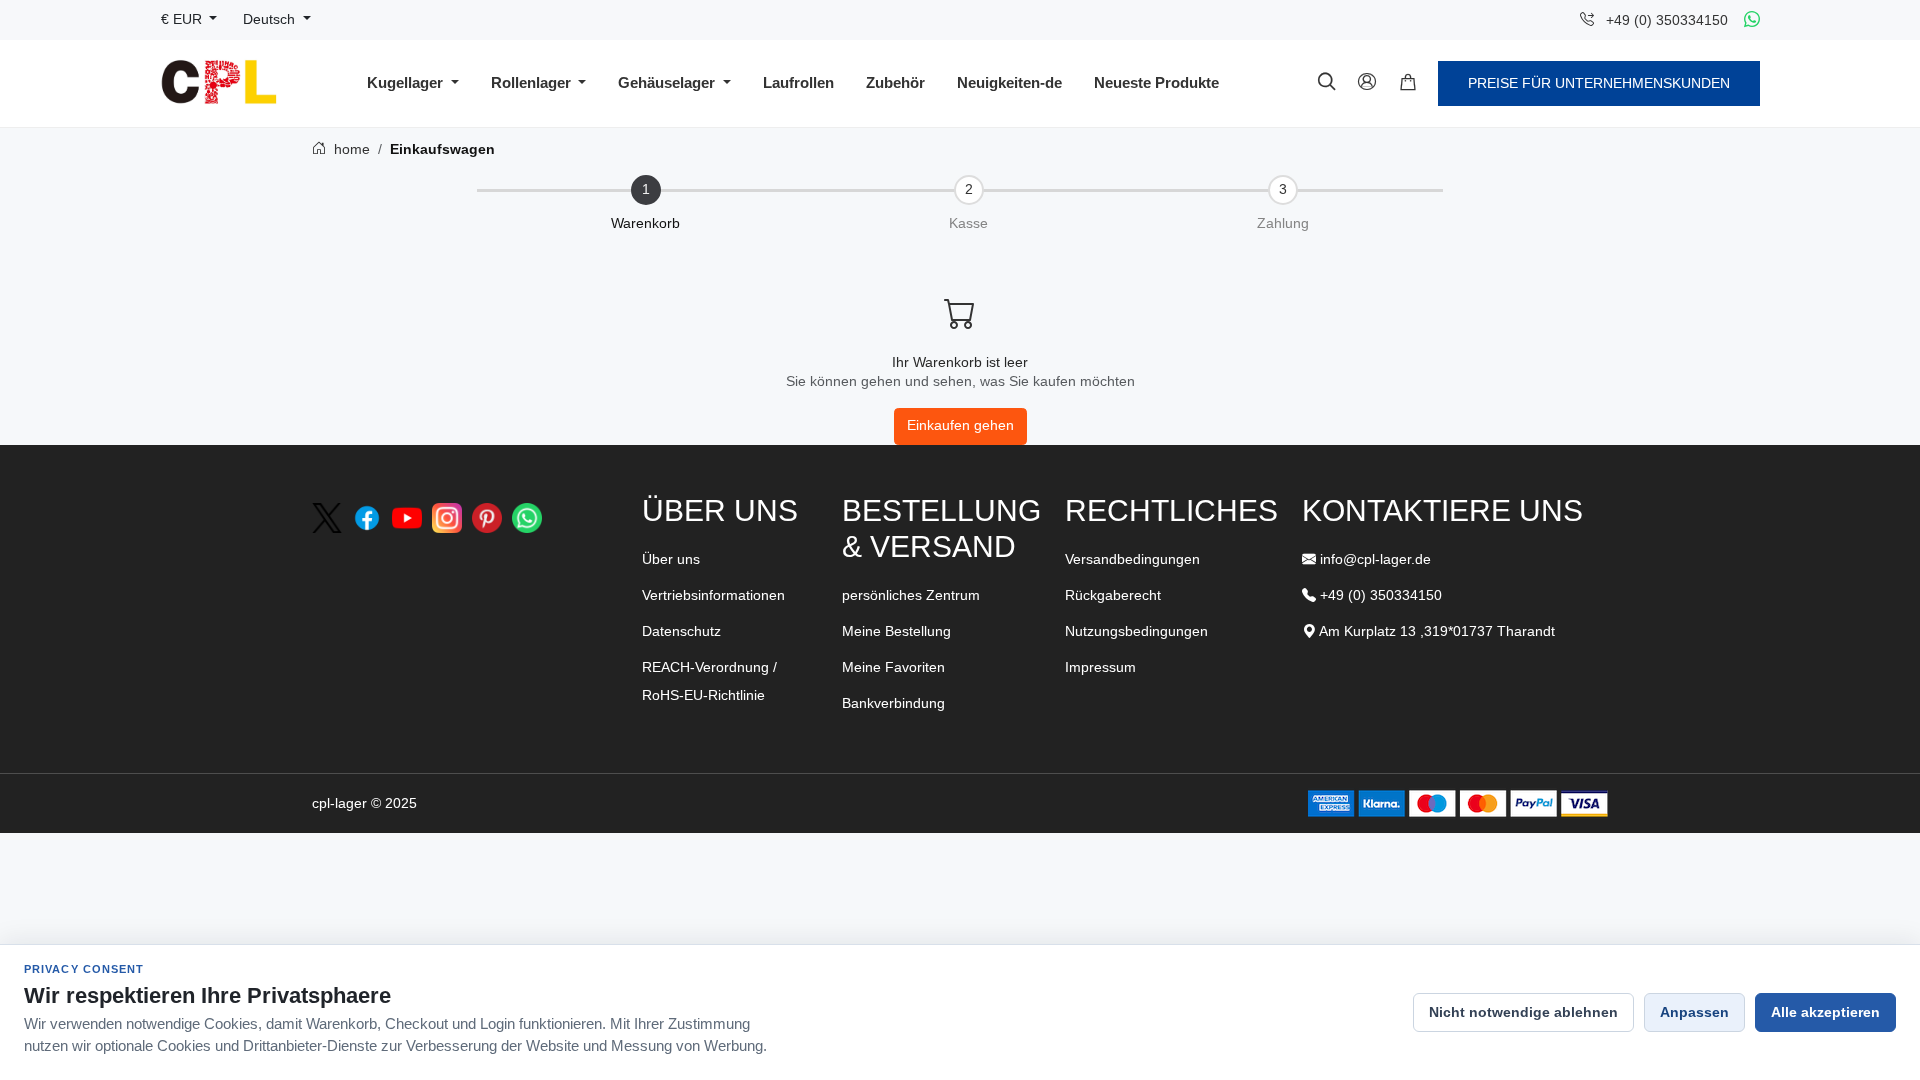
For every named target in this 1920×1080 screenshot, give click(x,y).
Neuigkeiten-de (1009, 82)
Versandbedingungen (1132, 559)
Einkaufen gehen (960, 425)
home (350, 149)
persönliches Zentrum (911, 595)
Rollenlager (533, 82)
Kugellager (407, 82)
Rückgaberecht (1113, 595)
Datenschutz (681, 631)
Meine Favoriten (893, 667)
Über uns (671, 559)
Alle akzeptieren (1825, 1012)
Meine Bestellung (896, 631)
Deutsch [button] (271, 19)
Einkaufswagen (442, 149)
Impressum (1100, 667)
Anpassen (1694, 1012)
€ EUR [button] (183, 19)
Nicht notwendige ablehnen (1523, 1012)
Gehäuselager (668, 82)
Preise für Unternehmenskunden (1599, 83)
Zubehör (895, 82)
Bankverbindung (893, 703)
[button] (1408, 83)
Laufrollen (798, 82)
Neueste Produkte (1156, 82)
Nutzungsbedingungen (1136, 631)
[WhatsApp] (1752, 20)
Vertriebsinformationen (713, 595)
